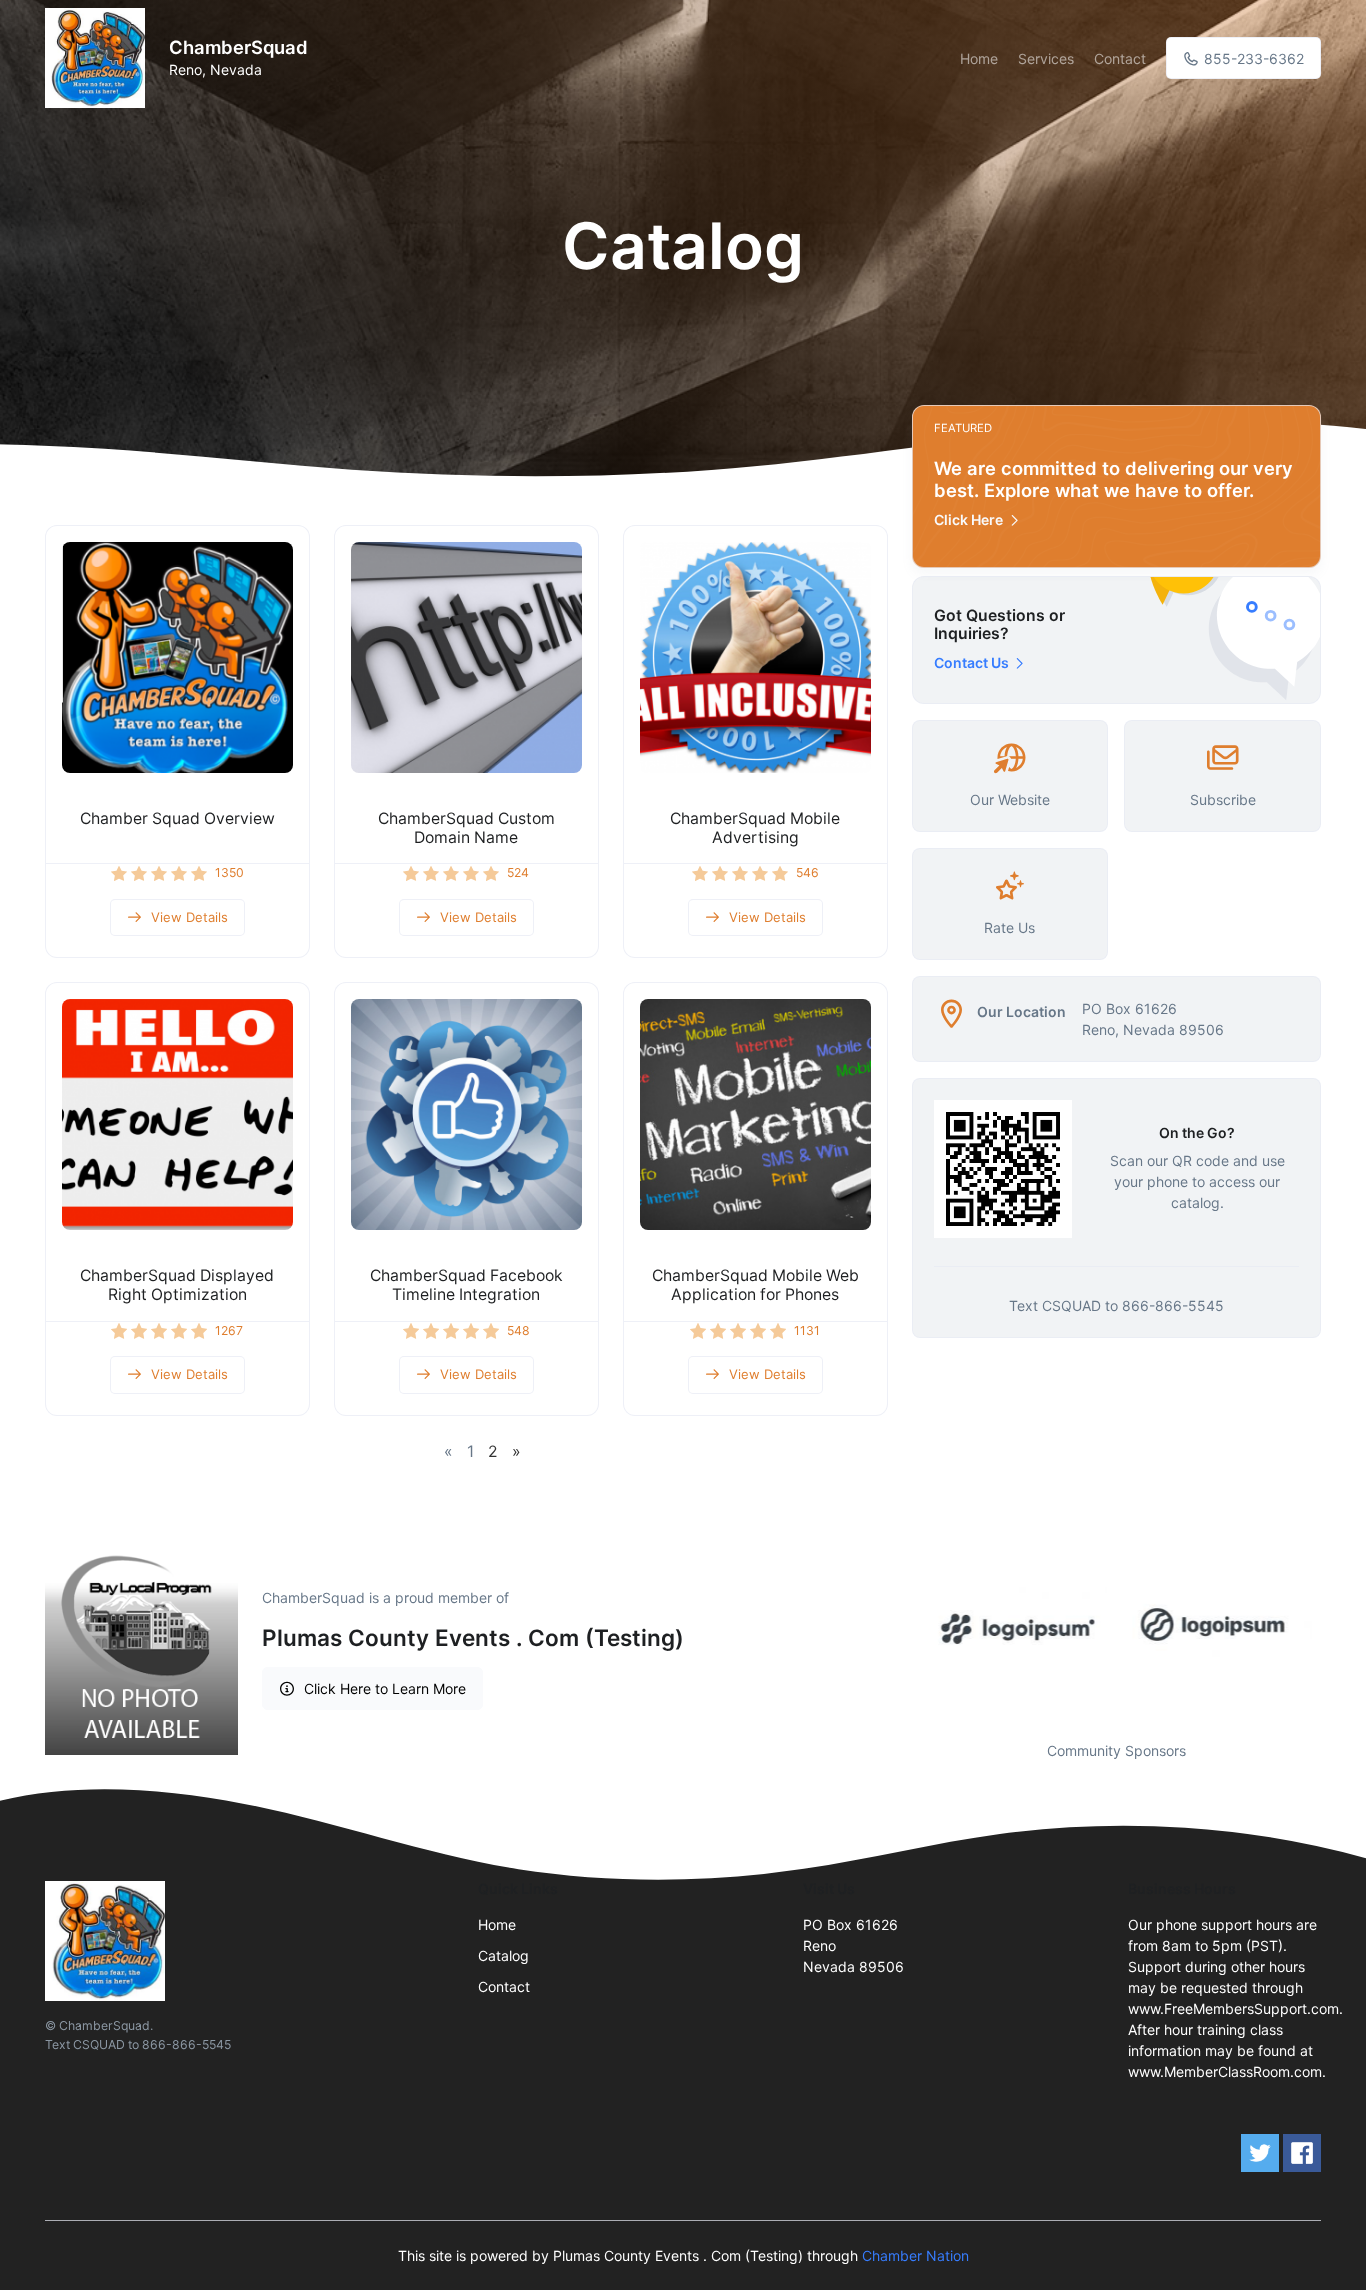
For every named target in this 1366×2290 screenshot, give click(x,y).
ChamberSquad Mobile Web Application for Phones (755, 1285)
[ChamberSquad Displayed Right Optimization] (177, 1114)
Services (1046, 58)
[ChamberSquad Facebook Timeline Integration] (466, 1114)
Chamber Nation (915, 2255)
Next (1336, 1626)
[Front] (99, 58)
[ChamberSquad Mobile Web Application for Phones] (755, 1114)
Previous (897, 1626)
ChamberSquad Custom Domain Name (466, 828)
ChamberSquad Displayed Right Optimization (177, 1285)
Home (979, 58)
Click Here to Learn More (385, 1688)
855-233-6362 (1252, 58)
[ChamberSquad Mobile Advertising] (755, 657)
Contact (1120, 58)
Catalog (503, 1955)
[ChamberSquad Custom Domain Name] (466, 657)
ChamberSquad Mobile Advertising (755, 828)
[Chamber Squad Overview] (177, 657)
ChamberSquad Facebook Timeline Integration (466, 1285)
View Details (189, 917)
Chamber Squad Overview (177, 818)
